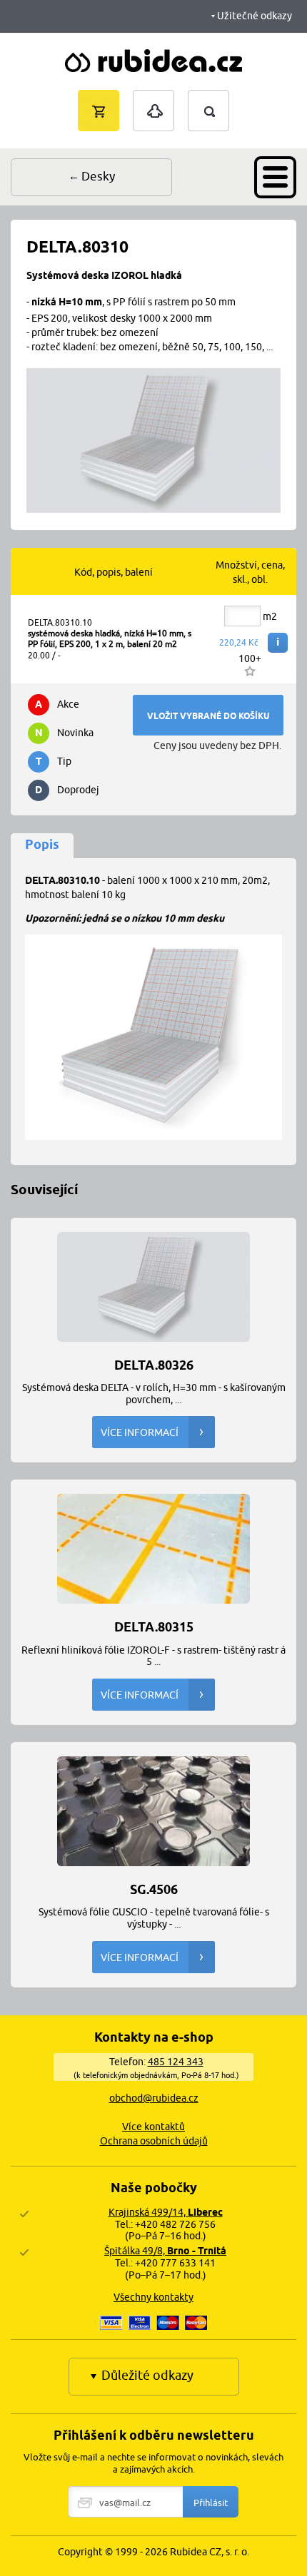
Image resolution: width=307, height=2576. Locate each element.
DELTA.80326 (154, 1364)
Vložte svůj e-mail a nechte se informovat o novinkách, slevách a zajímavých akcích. (153, 2463)
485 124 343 (176, 2062)
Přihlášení (153, 97)
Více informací (140, 1432)
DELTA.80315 (154, 1626)
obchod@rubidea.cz (154, 2098)
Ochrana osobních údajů (154, 2141)
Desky (98, 176)
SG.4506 (154, 1889)
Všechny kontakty (153, 2297)
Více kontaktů (153, 2127)
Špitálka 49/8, (165, 2251)
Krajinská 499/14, (166, 2212)
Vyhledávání (223, 97)
